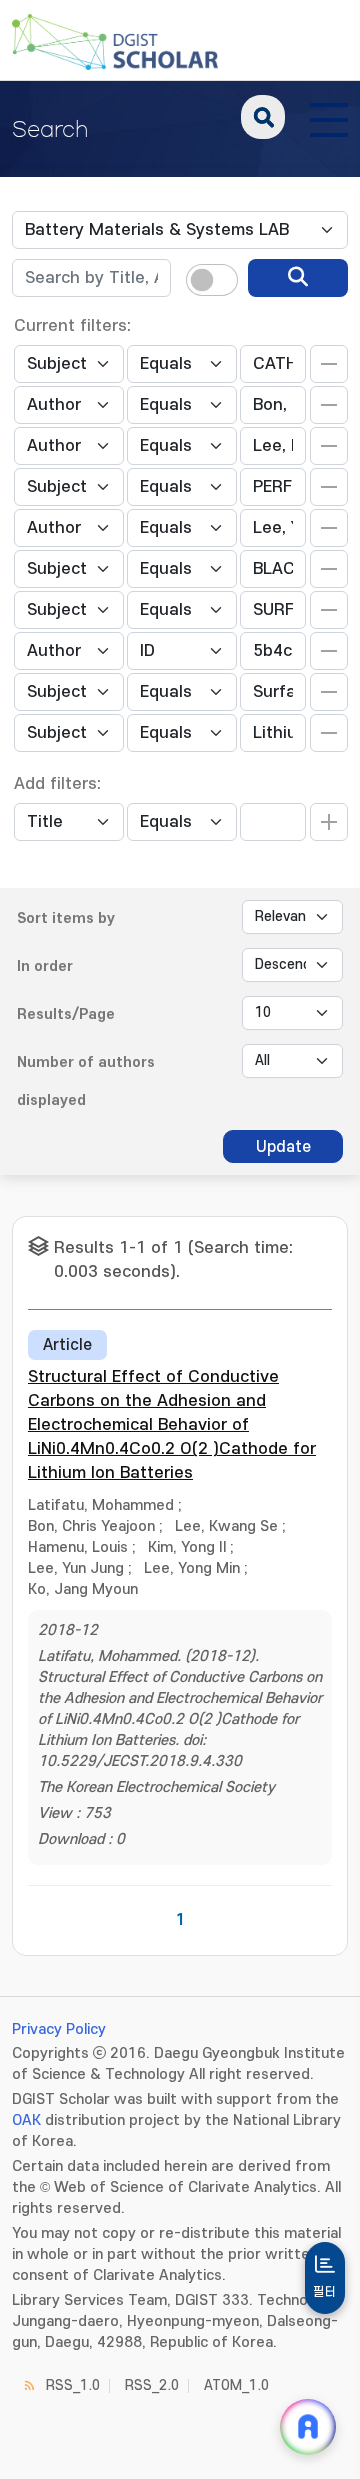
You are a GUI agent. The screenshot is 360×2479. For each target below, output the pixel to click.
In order (45, 966)
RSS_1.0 (73, 2385)
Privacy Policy (59, 2029)
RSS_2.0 (152, 2385)
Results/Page (66, 1014)
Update (283, 1147)
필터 (325, 2292)
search (263, 117)
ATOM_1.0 (236, 2385)
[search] (298, 278)
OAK (26, 2120)
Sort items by (66, 918)
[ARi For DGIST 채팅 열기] (308, 2427)
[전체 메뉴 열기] (329, 117)
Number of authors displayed (86, 1081)
